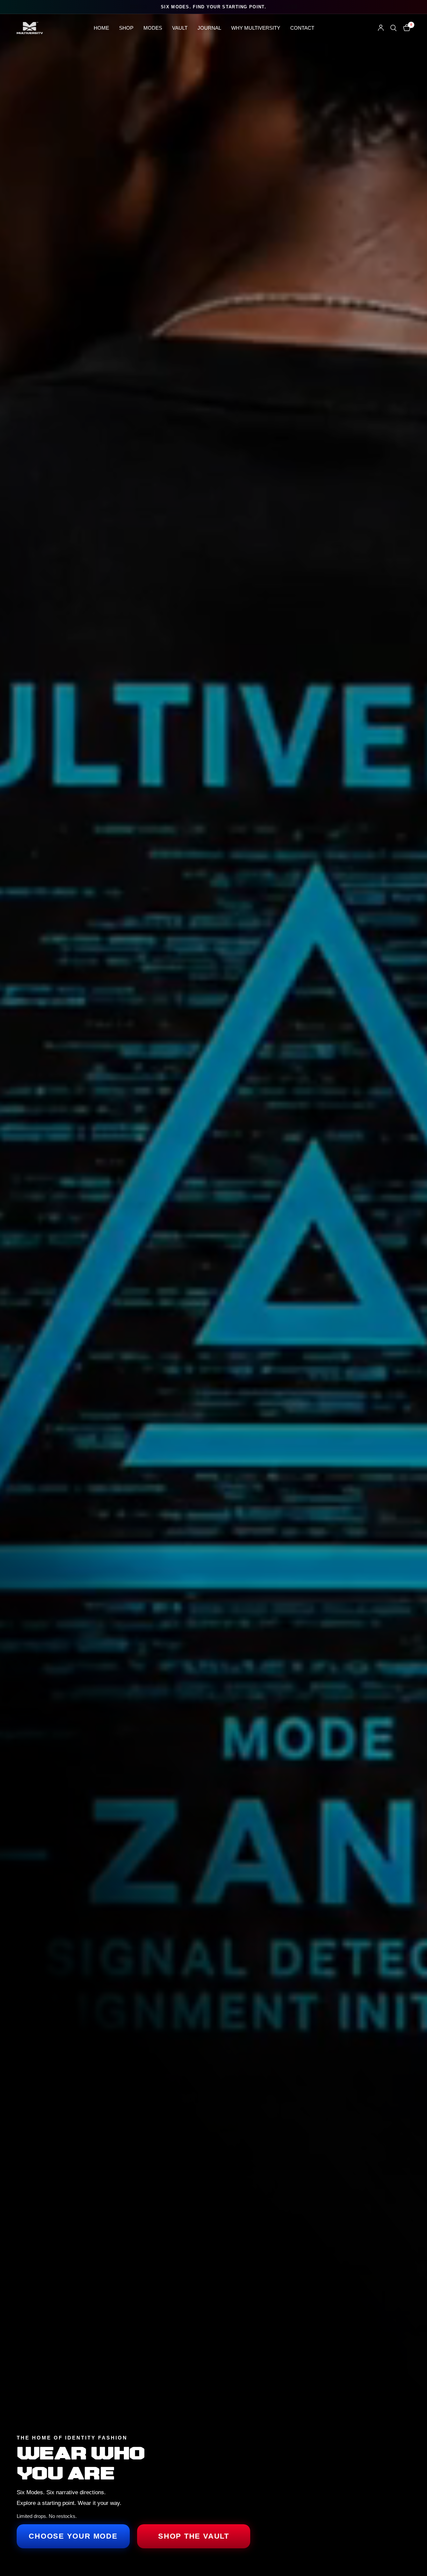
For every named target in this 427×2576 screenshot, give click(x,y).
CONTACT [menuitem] (302, 28)
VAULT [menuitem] (180, 28)
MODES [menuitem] (153, 28)
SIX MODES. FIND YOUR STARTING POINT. (213, 7)
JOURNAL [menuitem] (209, 28)
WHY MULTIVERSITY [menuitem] (256, 28)
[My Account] (381, 28)
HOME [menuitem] (101, 28)
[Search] (393, 28)
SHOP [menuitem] (126, 28)
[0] (405, 28)
